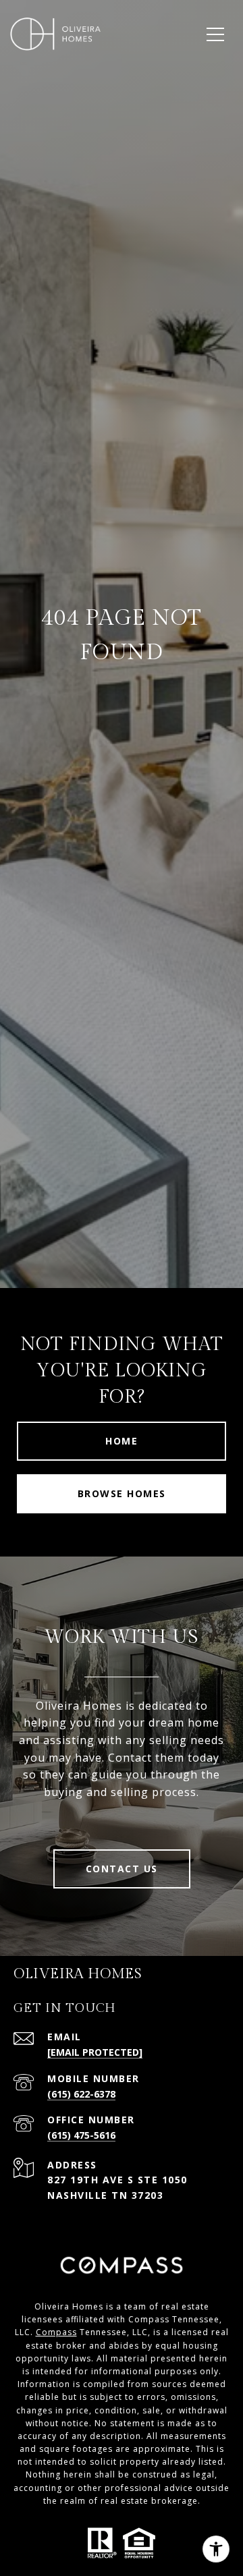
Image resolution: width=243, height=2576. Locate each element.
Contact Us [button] (122, 1869)
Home (122, 1441)
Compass (56, 2332)
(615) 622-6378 (81, 2094)
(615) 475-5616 (81, 2135)
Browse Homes (122, 1493)
